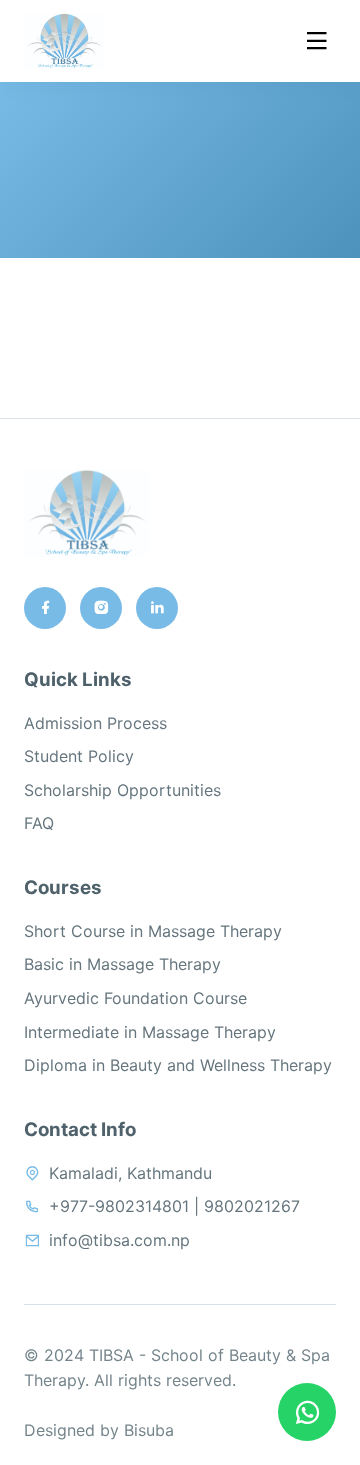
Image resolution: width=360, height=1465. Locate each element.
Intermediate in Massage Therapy (150, 1032)
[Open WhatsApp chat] (307, 1412)
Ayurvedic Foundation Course (135, 998)
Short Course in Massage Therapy (153, 931)
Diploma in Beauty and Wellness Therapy (178, 1065)
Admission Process (95, 723)
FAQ (39, 823)
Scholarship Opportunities (122, 790)
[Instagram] (101, 608)
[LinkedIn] (157, 608)
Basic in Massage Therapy (122, 964)
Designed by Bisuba (99, 1430)
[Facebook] (45, 608)
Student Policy (79, 756)
